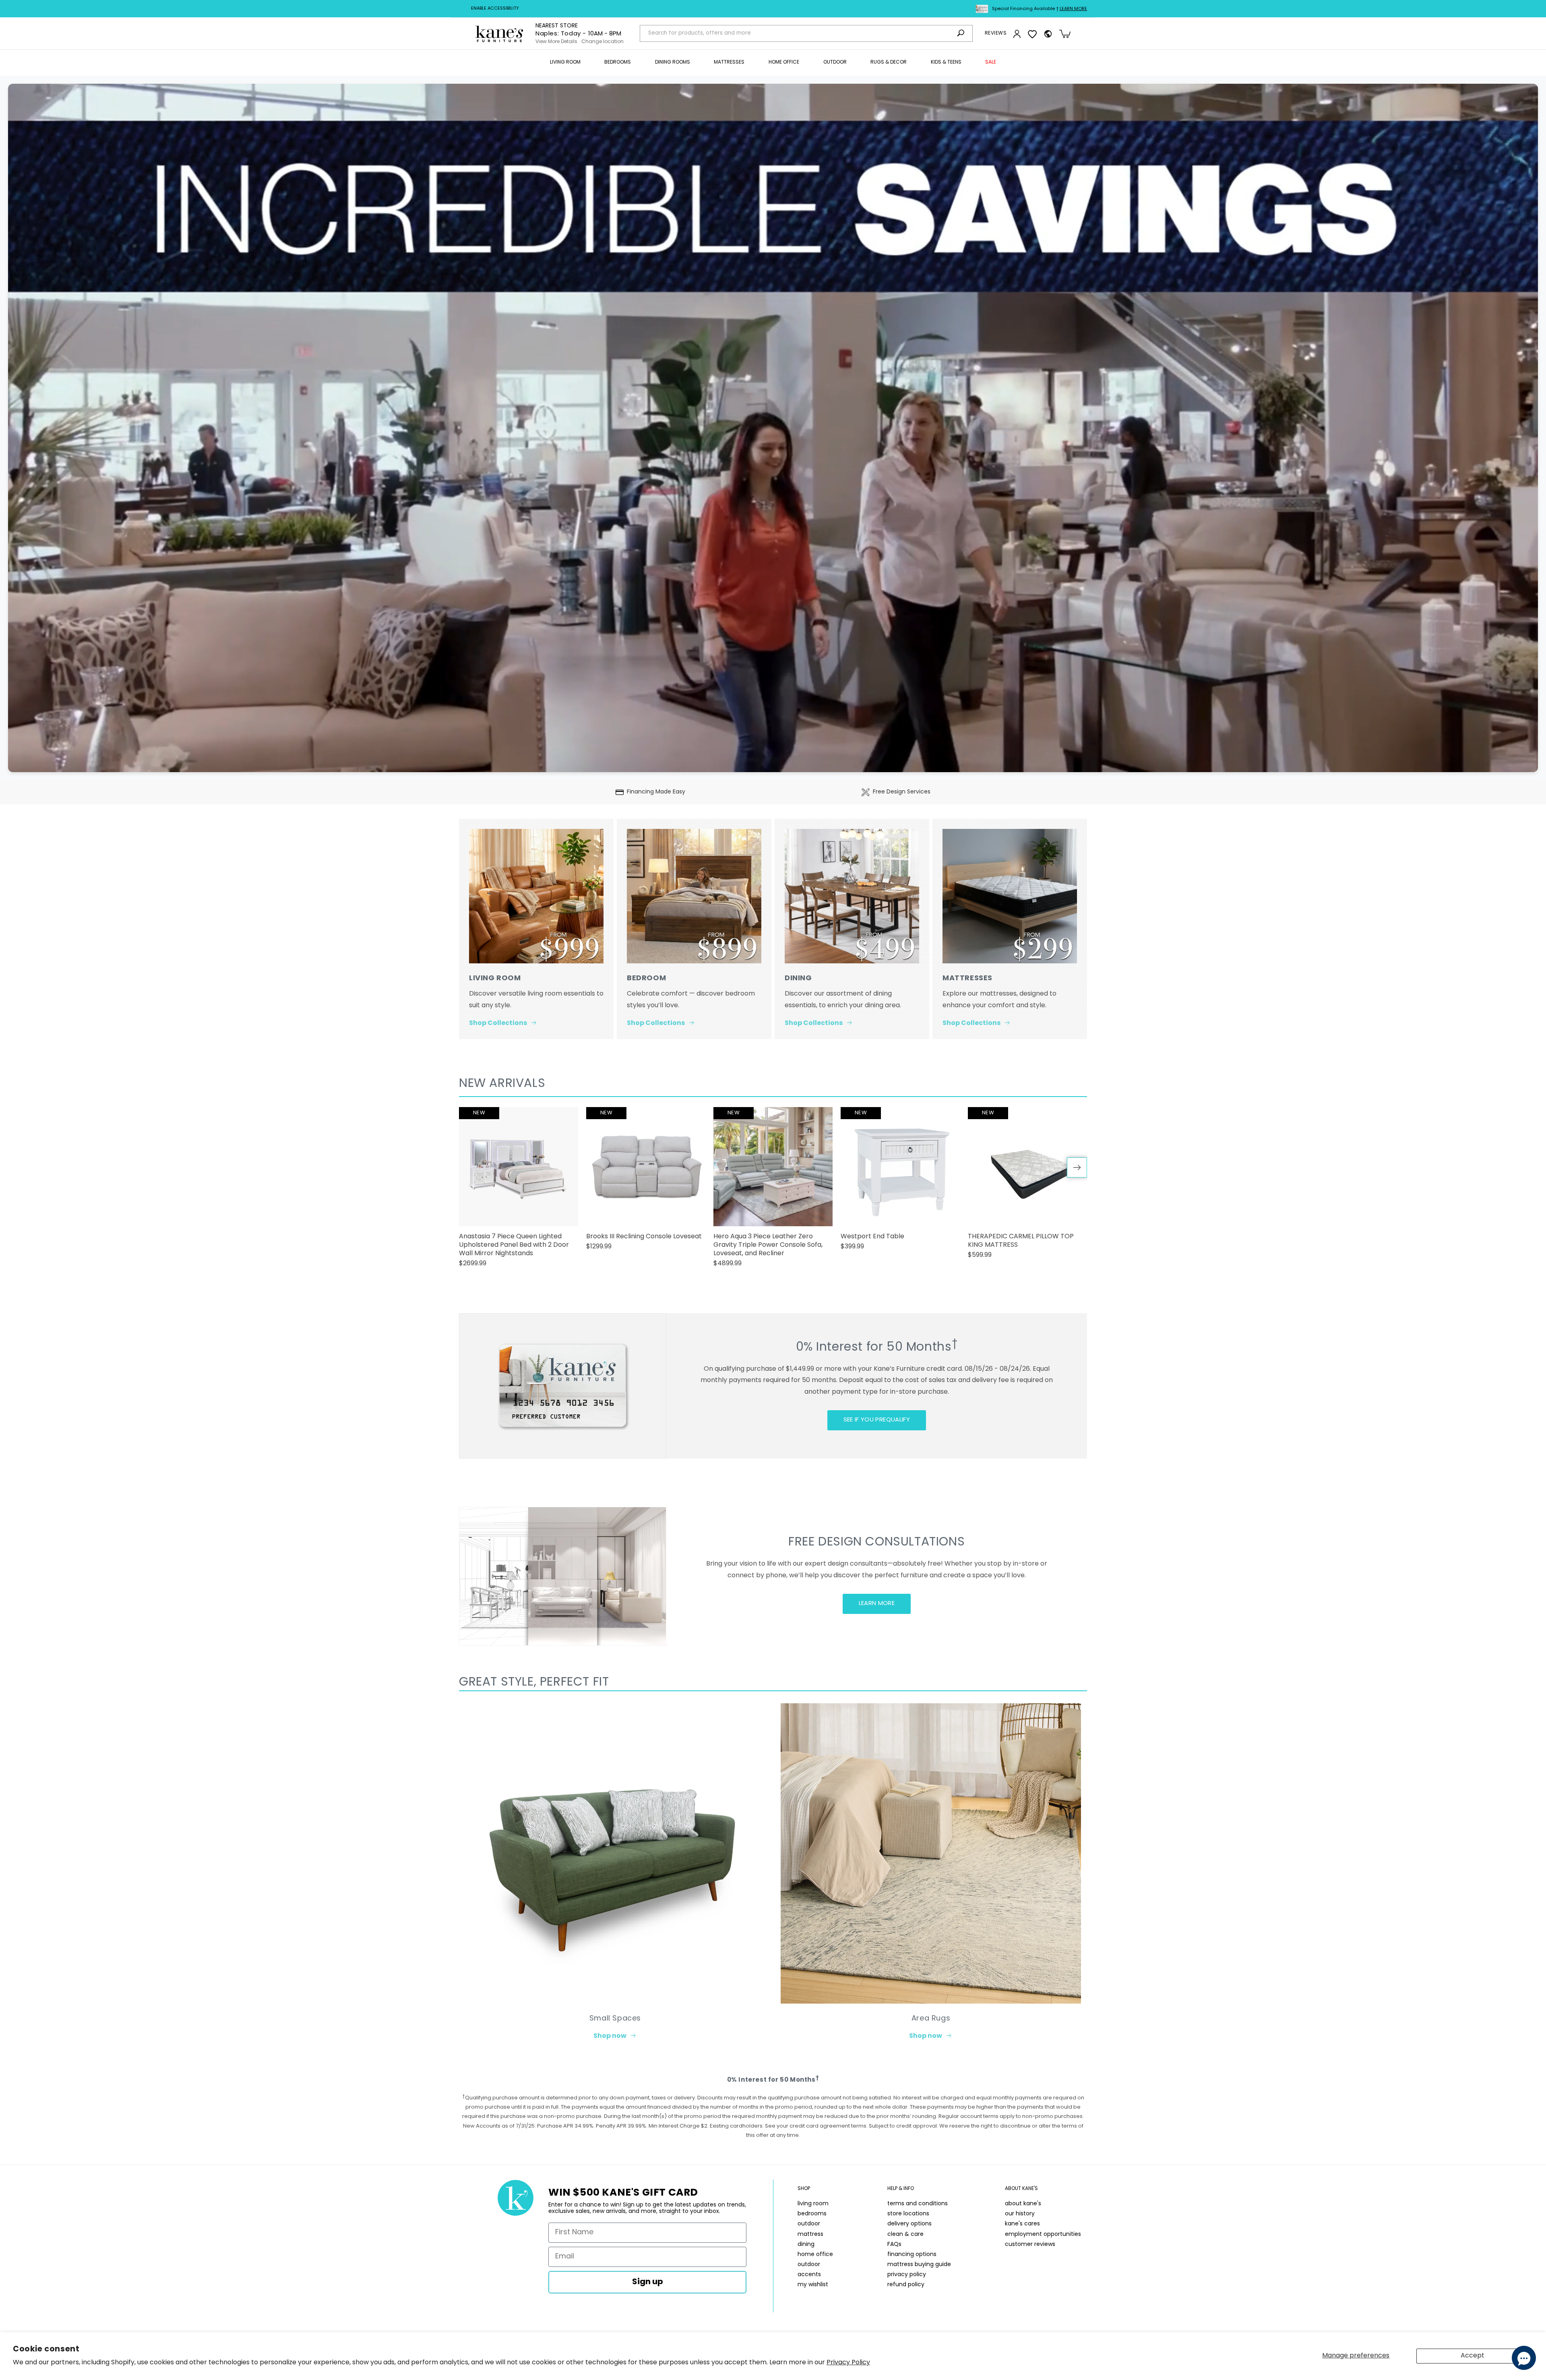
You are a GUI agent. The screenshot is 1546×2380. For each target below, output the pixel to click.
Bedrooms (618, 62)
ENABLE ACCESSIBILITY (495, 9)
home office (815, 2255)
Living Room (565, 62)
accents (809, 2275)
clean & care (905, 2234)
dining (806, 2245)
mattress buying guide (919, 2265)
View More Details (556, 42)
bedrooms (812, 2214)
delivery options (909, 2224)
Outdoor (835, 62)
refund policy (906, 2285)
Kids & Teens (946, 62)
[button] (565, 63)
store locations (908, 2214)
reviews (996, 33)
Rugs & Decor (889, 62)
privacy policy (907, 2275)
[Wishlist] (1032, 34)
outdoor (809, 2224)
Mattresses (729, 62)
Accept (1473, 2356)
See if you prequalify (877, 1420)
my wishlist (813, 2285)
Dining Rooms (673, 62)
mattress (810, 2234)
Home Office (784, 62)
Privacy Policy (848, 2363)
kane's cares (1022, 2224)
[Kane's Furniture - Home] (499, 34)
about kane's (1023, 2204)
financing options (912, 2255)
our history (1020, 2214)
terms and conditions (918, 2204)
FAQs (894, 2245)
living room (813, 2204)
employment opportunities (1043, 2234)
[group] (519, 1191)
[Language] (1048, 34)
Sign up (648, 2282)
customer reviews (1030, 2245)
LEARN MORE (877, 1604)
